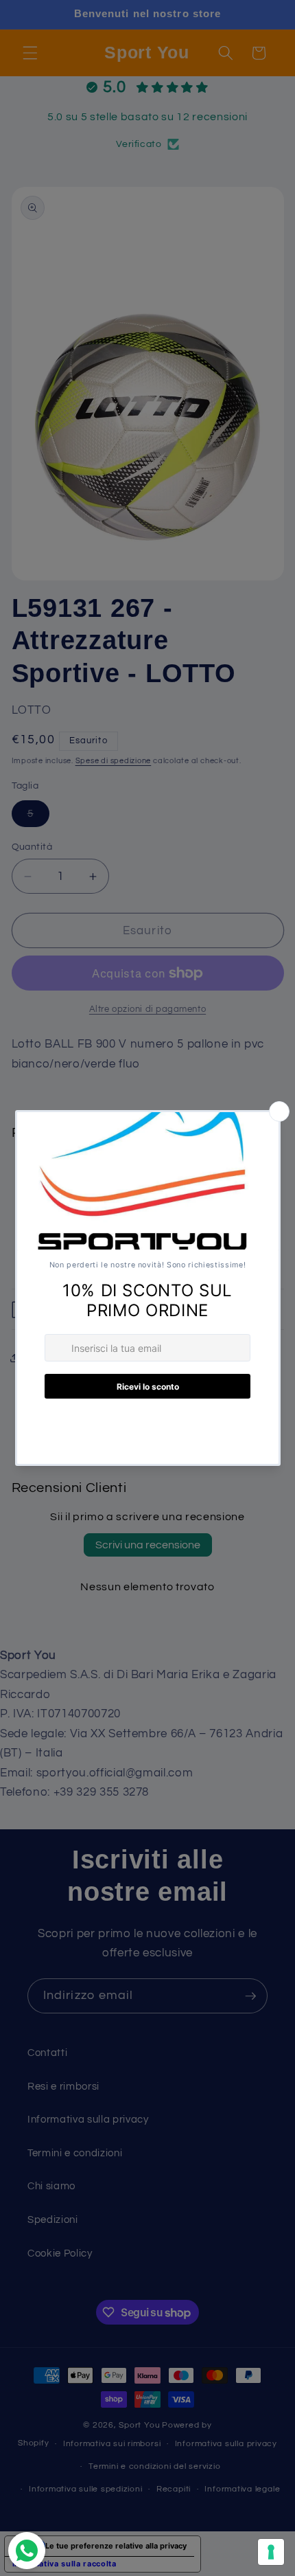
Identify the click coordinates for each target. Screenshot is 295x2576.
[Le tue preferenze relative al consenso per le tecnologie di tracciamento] (271, 2552)
